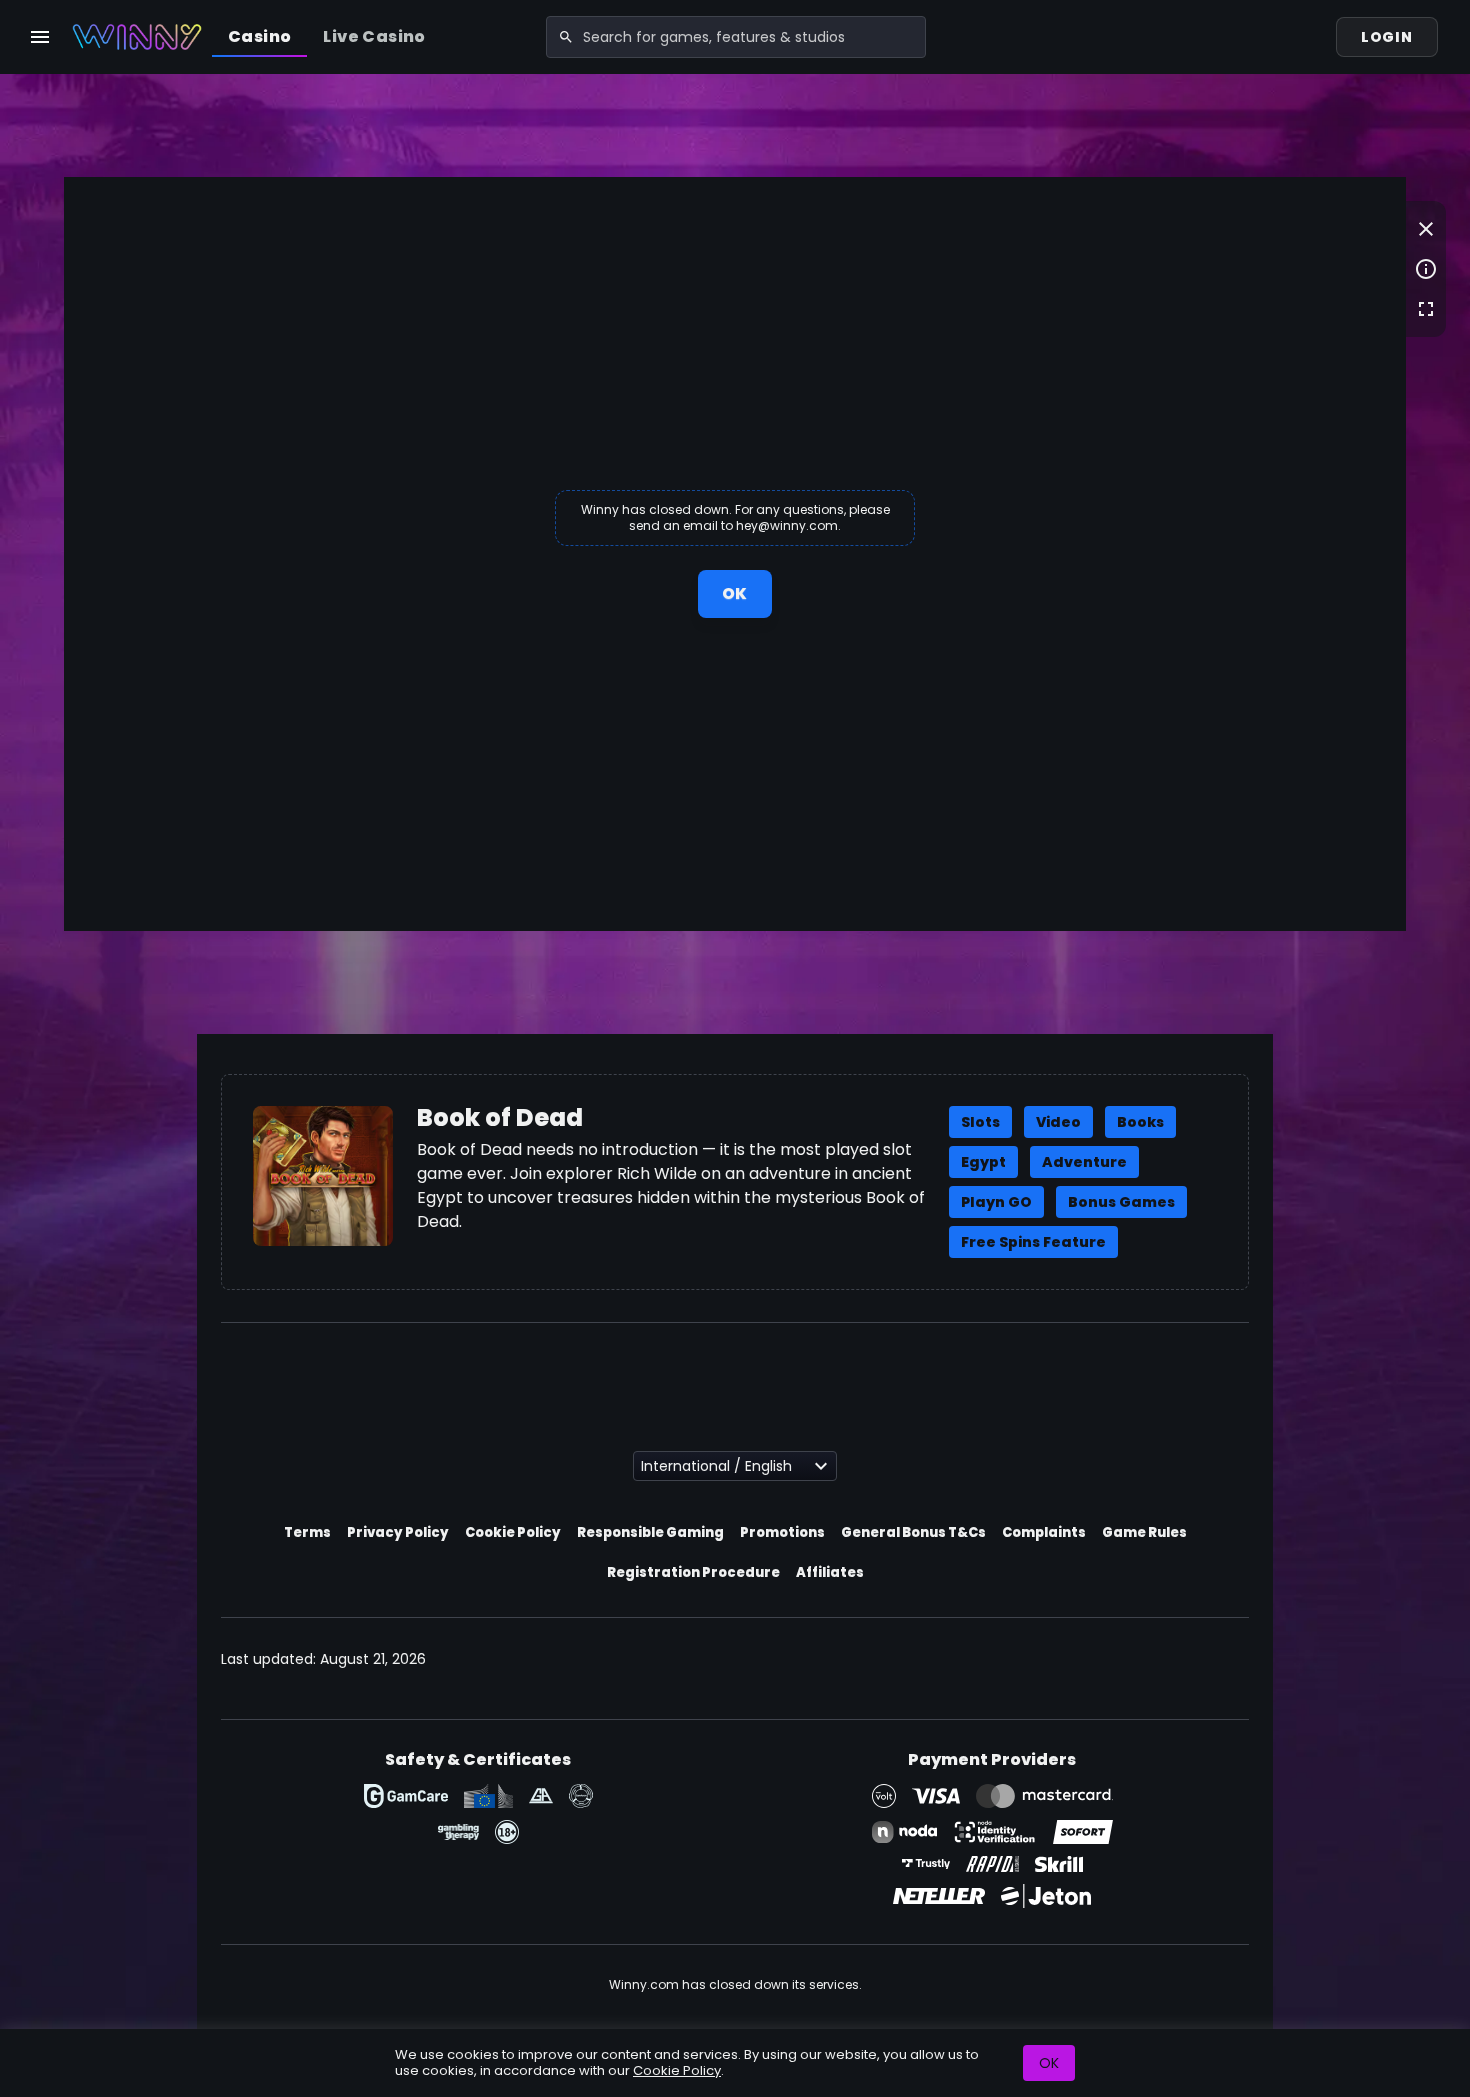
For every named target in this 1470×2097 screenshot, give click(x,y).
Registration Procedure (693, 1572)
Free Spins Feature (1033, 1242)
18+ (507, 1832)
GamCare (406, 1796)
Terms (307, 1532)
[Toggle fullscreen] (1426, 309)
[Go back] (1426, 229)
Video (1058, 1122)
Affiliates (830, 1572)
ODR (488, 1796)
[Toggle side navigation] (40, 37)
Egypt (983, 1162)
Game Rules (1144, 1532)
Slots (980, 1122)
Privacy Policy (398, 1532)
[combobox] (736, 37)
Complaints (1044, 1532)
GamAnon (581, 1796)
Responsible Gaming (650, 1532)
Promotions (782, 1532)
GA (541, 1796)
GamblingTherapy (458, 1832)
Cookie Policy (513, 1532)
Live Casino (374, 36)
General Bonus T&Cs (913, 1532)
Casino (259, 36)
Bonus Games (1121, 1202)
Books (1140, 1122)
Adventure (1084, 1162)
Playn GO (996, 1202)
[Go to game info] (1426, 269)
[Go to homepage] (137, 37)
